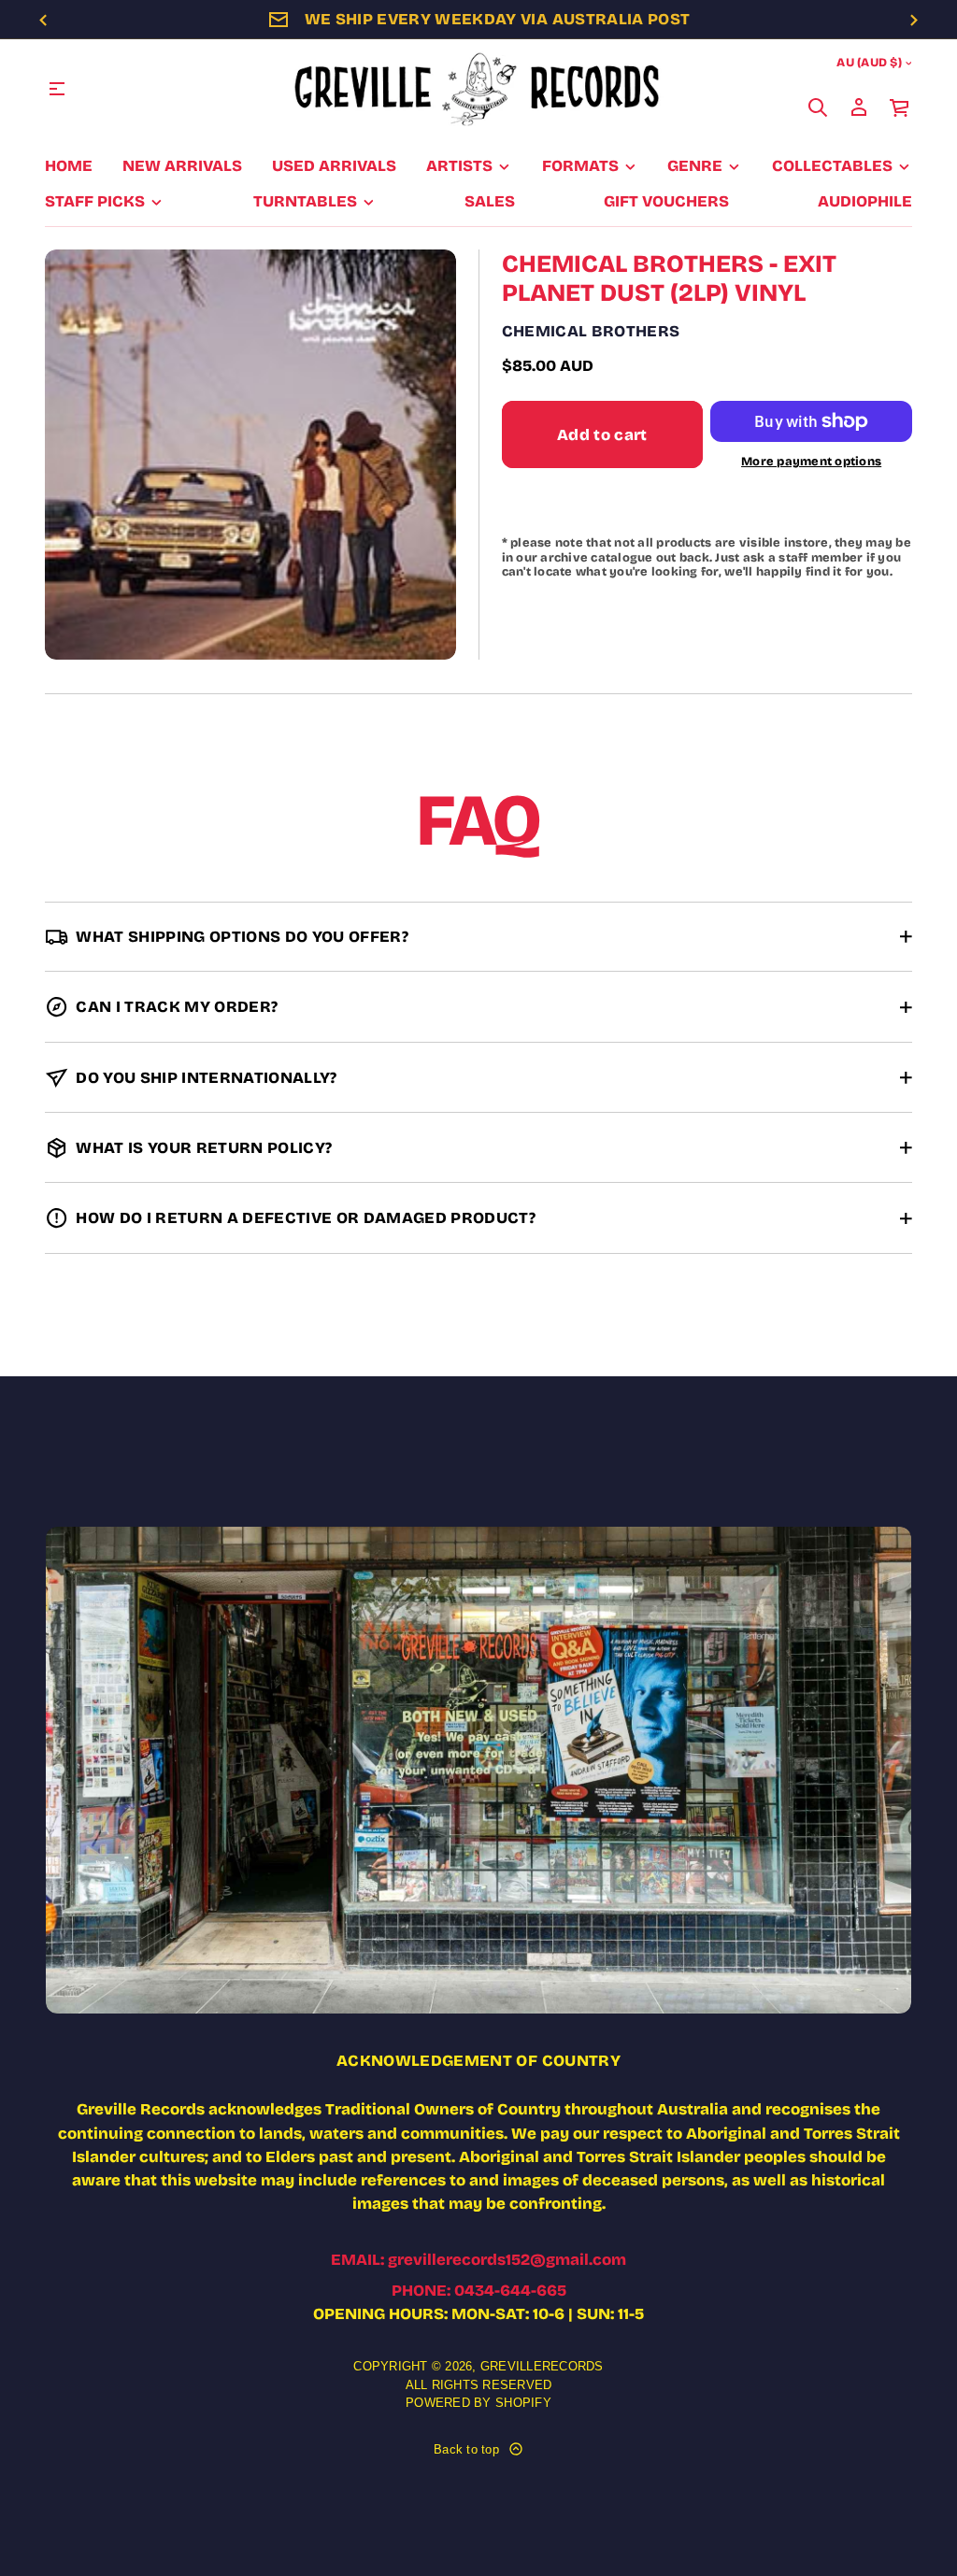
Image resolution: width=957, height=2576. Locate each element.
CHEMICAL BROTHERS (591, 331)
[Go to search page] (818, 107)
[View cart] (900, 107)
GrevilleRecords (542, 2366)
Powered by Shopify (478, 2403)
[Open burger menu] (57, 89)
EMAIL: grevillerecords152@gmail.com (478, 2260)
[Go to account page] (859, 107)
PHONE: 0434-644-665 (479, 2291)
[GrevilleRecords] (478, 89)
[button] (818, 107)
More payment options (811, 461)
